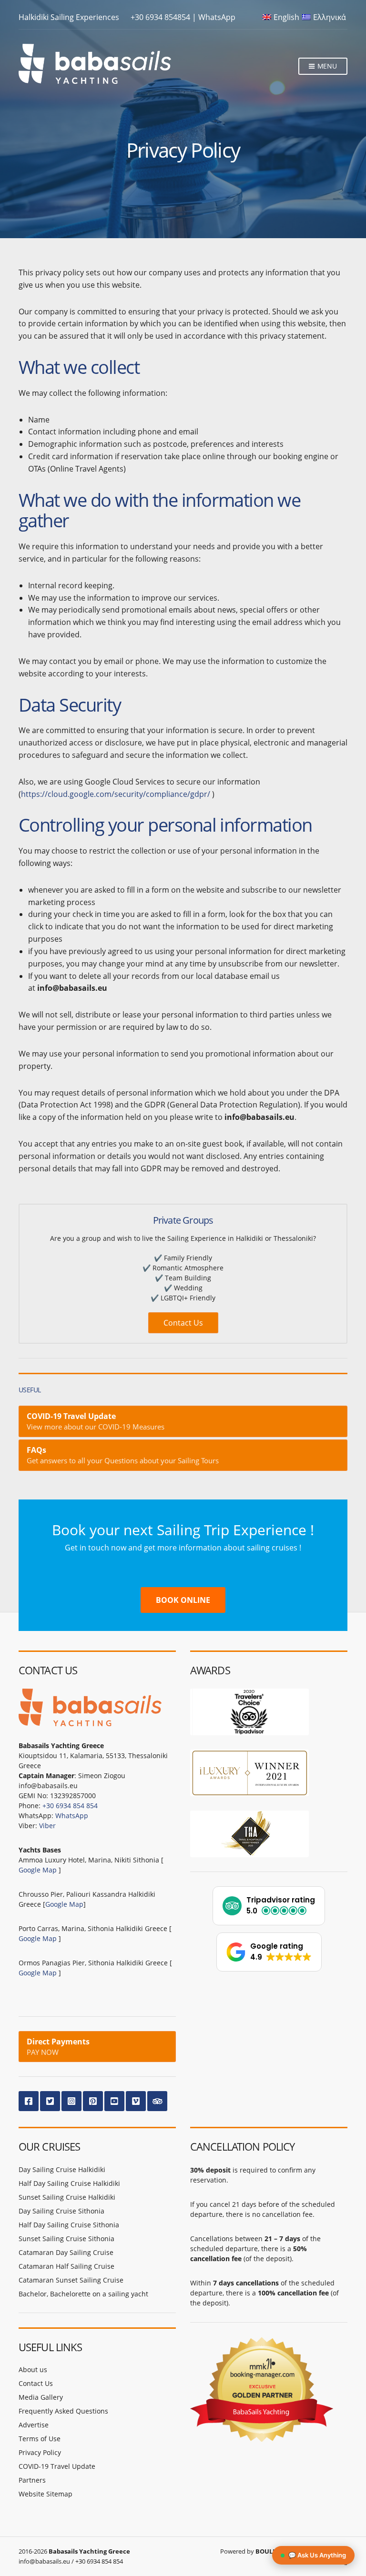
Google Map (38, 1870)
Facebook (29, 2101)
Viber (47, 1826)
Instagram (71, 2101)
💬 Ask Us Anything (317, 2555)
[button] (269, 1906)
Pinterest (93, 2101)
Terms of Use (40, 2439)
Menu (326, 66)
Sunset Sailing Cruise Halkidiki (67, 2197)
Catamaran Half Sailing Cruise (66, 2266)
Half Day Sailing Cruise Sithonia (69, 2225)
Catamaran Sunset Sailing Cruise (71, 2280)
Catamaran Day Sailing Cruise (66, 2252)
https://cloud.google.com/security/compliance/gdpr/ (116, 794)
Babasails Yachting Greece (89, 2551)
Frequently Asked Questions (63, 2411)
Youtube (114, 2101)
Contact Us (183, 1323)
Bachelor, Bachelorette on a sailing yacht (83, 2294)
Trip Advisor (157, 2101)
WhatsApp (217, 17)
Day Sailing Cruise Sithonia (61, 2211)
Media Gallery (41, 2397)
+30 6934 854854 (160, 17)
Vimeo (136, 2101)
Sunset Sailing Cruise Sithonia (66, 2239)
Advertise (34, 2425)
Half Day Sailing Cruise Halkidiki (69, 2183)
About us (33, 2370)
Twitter (50, 2101)
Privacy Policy (40, 2452)
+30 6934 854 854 (70, 1806)
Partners (32, 2480)
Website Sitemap (46, 2494)
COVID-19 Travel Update (57, 2466)
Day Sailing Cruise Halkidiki (62, 2169)
